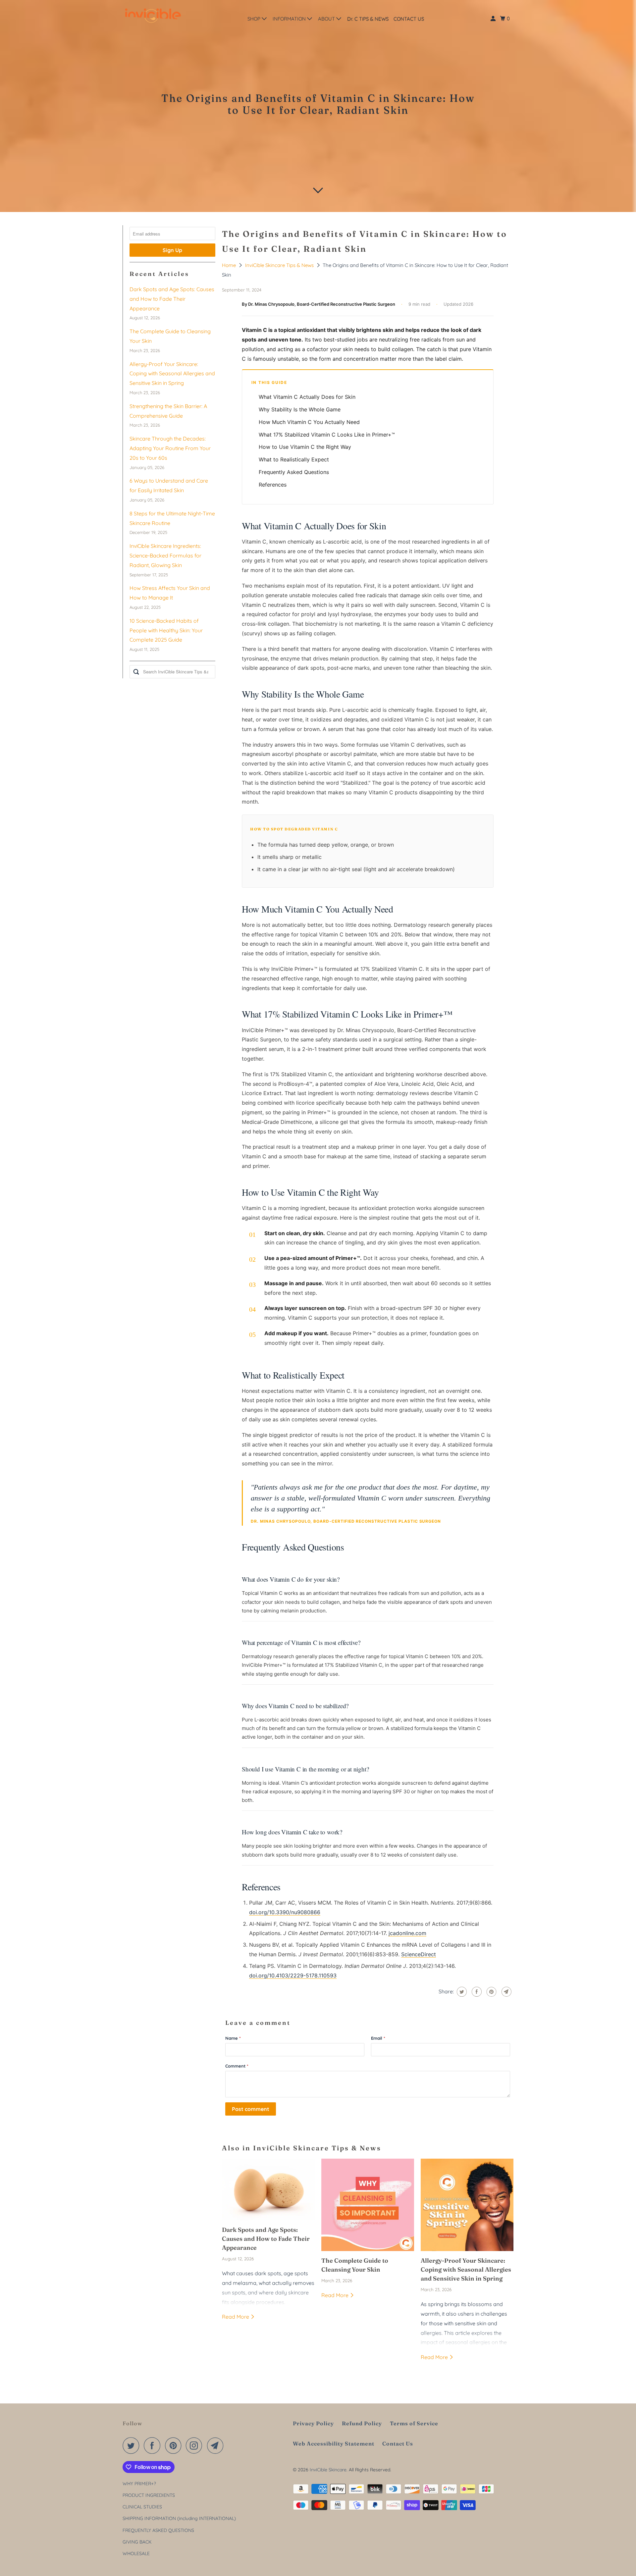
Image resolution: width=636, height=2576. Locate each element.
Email (378, 2038)
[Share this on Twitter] (461, 1992)
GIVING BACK (137, 2542)
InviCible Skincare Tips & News (280, 265)
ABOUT (327, 19)
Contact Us (398, 2444)
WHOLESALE (136, 2553)
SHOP (255, 19)
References (273, 485)
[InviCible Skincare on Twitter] (132, 2445)
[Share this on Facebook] (476, 1992)
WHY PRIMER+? (139, 2484)
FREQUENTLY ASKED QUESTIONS (158, 2530)
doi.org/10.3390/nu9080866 (285, 1912)
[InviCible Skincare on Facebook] (154, 2445)
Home (230, 265)
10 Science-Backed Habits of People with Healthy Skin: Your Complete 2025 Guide (166, 630)
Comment (237, 2066)
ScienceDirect (419, 1954)
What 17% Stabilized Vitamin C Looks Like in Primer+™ (327, 435)
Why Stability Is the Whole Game (300, 409)
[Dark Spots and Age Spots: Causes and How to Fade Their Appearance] (268, 2190)
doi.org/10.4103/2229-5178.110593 (293, 1975)
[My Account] (494, 19)
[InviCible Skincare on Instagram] (196, 2445)
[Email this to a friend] (506, 1992)
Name (233, 2038)
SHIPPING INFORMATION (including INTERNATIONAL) (179, 2518)
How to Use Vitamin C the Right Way (305, 447)
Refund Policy (362, 2423)
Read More (236, 2317)
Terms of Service (414, 2423)
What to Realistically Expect (294, 459)
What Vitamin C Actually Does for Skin (307, 397)
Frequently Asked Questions (294, 472)
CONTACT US (409, 19)
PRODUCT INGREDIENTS (149, 2495)
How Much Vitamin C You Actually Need (309, 422)
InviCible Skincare (328, 2470)
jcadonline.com (407, 1933)
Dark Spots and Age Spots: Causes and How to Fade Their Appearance (172, 299)
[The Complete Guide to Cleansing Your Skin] (368, 2205)
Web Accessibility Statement (334, 2444)
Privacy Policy (313, 2423)
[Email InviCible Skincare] (217, 2445)
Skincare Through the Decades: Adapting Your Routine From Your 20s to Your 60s (170, 448)
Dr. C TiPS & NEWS (368, 19)
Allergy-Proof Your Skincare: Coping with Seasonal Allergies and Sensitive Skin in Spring (172, 374)
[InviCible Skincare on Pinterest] (175, 2445)
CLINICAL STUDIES (142, 2507)
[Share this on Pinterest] (491, 1992)
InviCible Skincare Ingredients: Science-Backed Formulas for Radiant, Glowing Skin (165, 555)
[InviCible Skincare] (152, 17)
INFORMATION (290, 19)
